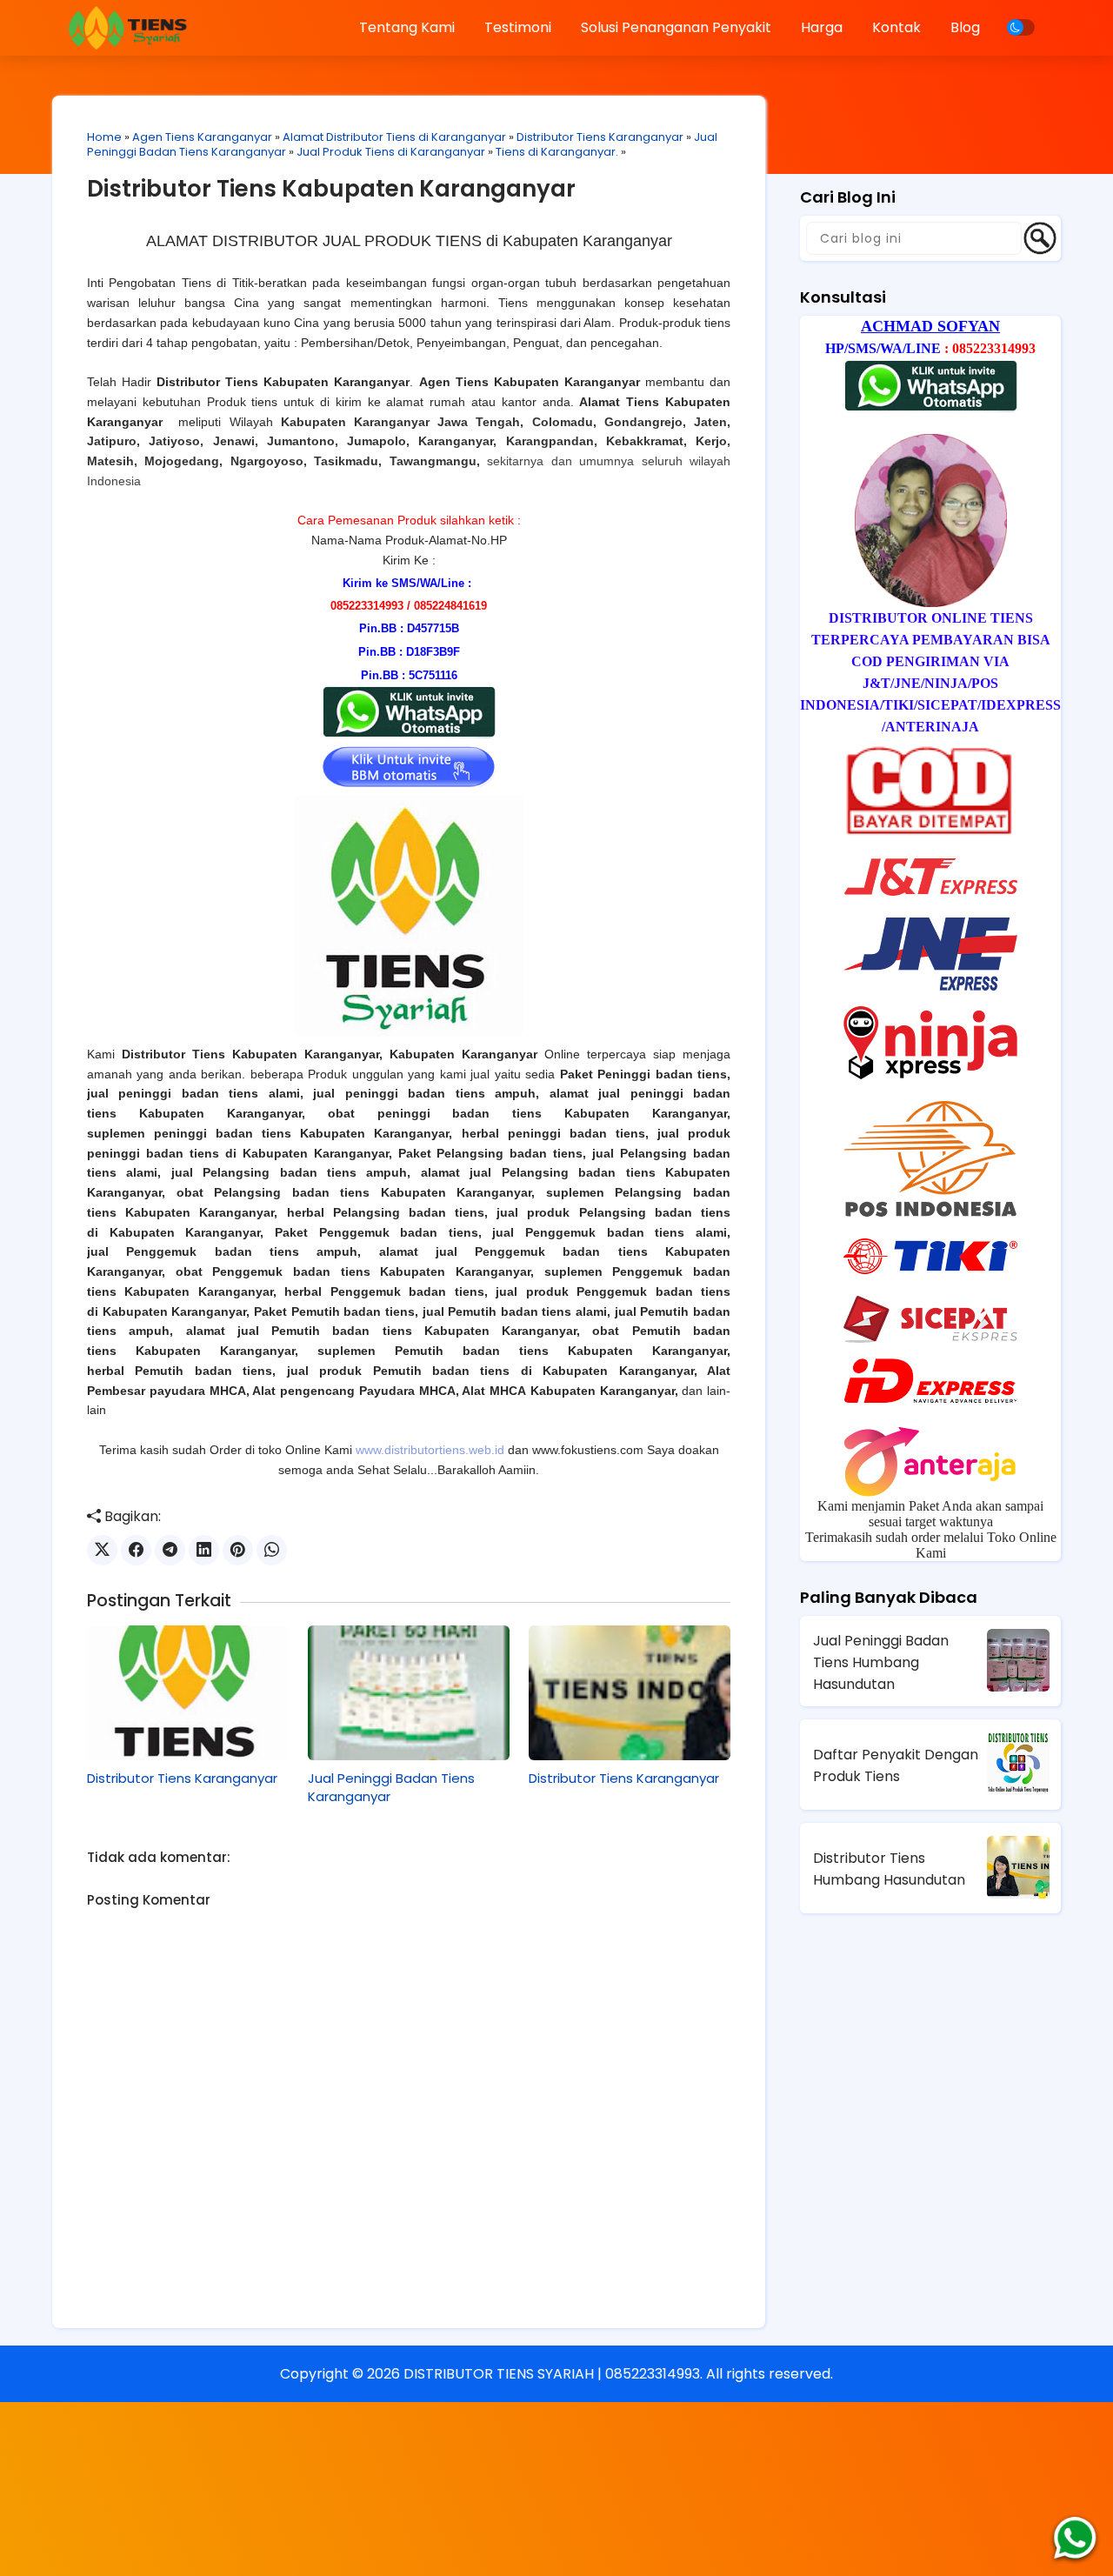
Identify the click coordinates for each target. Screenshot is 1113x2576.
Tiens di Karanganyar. (557, 152)
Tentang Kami (407, 27)
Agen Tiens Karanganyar (202, 137)
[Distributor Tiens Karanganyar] (188, 1692)
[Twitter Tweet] (102, 1550)
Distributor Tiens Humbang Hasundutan (889, 1869)
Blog (965, 27)
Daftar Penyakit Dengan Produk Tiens (896, 1765)
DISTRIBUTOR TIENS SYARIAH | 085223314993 (552, 2374)
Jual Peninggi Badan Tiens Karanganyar (391, 1787)
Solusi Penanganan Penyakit (676, 27)
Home (104, 137)
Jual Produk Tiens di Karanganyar (391, 152)
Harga (822, 27)
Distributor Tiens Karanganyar (600, 137)
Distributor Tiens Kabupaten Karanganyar (331, 189)
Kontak (896, 27)
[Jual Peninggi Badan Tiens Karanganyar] (409, 1692)
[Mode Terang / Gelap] (1021, 27)
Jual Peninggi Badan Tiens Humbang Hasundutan (881, 1662)
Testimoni (518, 27)
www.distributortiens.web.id (430, 1450)
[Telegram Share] (170, 1550)
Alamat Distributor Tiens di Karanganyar (394, 137)
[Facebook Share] (136, 1550)
